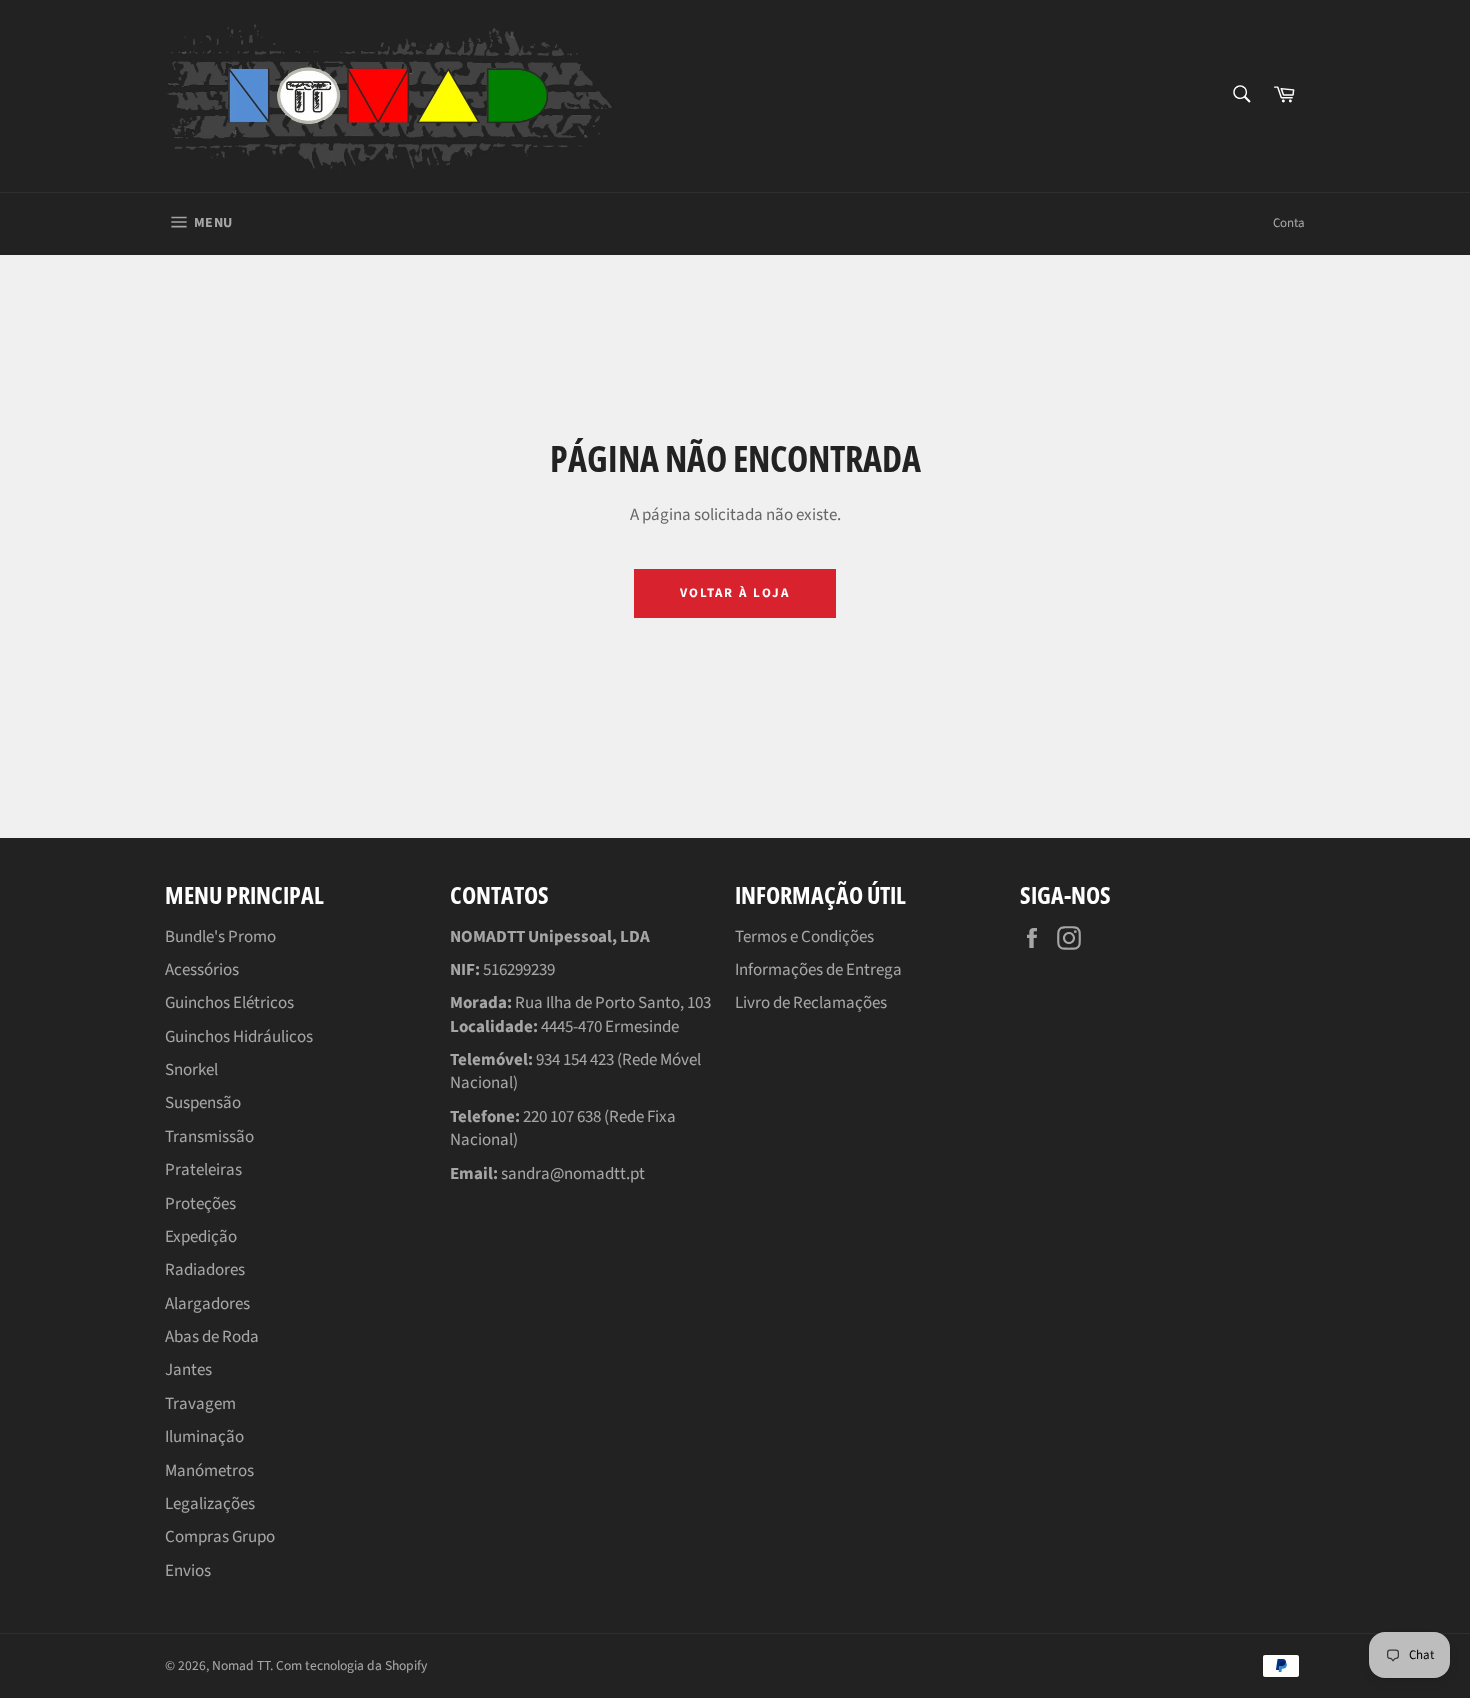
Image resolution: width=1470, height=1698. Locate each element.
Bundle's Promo (220, 937)
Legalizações (210, 1504)
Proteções (200, 1204)
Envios (188, 1571)
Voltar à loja (734, 593)
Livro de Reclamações (811, 1003)
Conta (1289, 223)
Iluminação (204, 1437)
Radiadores (205, 1270)
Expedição (201, 1237)
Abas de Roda (212, 1337)
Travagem (200, 1404)
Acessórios (202, 970)
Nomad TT (241, 1665)
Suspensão (203, 1103)
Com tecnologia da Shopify (351, 1665)
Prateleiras (203, 1170)
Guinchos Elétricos (229, 1003)
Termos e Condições (804, 937)
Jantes (188, 1370)
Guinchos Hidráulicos (239, 1037)
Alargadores (207, 1304)
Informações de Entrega (818, 970)
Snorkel (191, 1070)
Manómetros (209, 1471)
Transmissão (209, 1137)
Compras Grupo (220, 1537)
